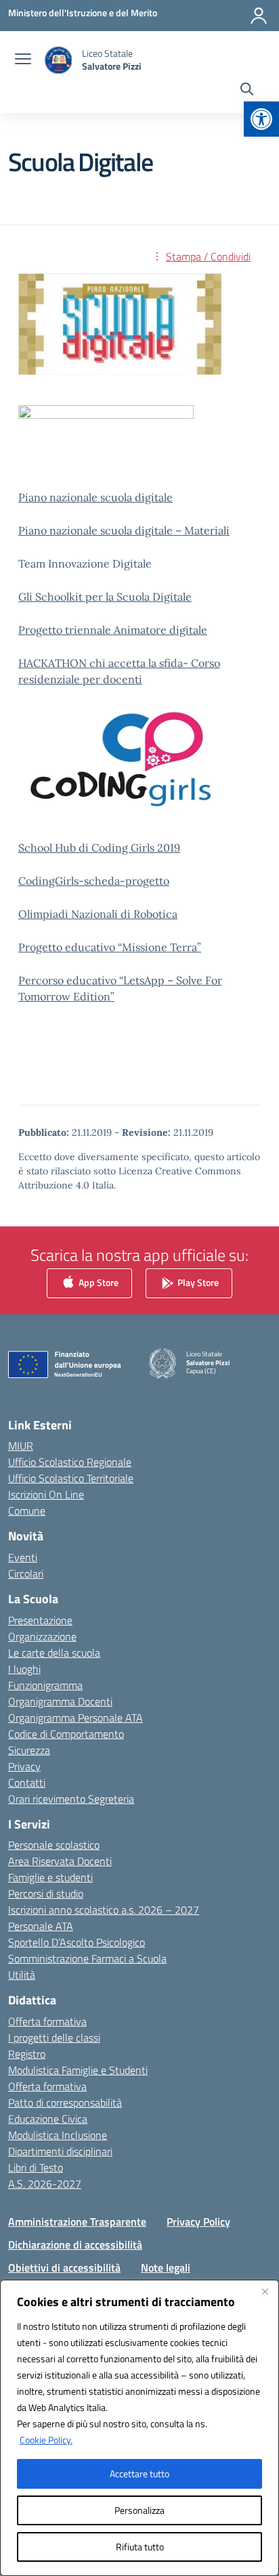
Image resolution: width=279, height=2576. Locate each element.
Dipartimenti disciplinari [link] (60, 2151)
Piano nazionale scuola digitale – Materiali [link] (124, 530)
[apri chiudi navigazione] (23, 60)
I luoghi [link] (24, 1669)
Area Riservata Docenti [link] (60, 1861)
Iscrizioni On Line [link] (46, 1494)
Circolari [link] (26, 1573)
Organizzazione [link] (42, 1636)
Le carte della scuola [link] (54, 1653)
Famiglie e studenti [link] (50, 1877)
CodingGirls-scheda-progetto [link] (94, 881)
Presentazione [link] (40, 1620)
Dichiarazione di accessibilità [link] (75, 2245)
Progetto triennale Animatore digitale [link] (113, 630)
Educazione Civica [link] (48, 2119)
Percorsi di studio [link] (46, 1893)
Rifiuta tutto (140, 2547)
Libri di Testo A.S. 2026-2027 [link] (45, 2176)
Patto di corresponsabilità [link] (65, 2102)
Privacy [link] (24, 1766)
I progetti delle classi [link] (54, 2038)
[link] (261, 119)
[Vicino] (265, 2291)
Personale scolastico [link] (54, 1845)
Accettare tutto (139, 2474)
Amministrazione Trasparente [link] (77, 2222)
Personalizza (139, 2510)
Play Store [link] (197, 1282)
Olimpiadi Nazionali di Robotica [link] (98, 914)
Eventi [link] (23, 1557)
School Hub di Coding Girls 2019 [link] (99, 848)
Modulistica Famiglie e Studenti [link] (78, 2070)
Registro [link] (27, 2054)
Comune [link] (27, 1511)
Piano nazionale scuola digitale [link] (95, 497)
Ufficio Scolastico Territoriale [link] (71, 1478)
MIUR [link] (21, 1446)
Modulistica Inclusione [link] (58, 2135)
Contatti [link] (27, 1782)
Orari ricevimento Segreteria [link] (71, 1799)
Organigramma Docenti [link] (60, 1701)
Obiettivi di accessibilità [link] (64, 2268)
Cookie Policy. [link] (46, 2440)
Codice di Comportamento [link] (66, 1734)
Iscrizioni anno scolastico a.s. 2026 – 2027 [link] (104, 1910)
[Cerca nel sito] (247, 91)
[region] (139, 2428)
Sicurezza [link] (29, 1750)
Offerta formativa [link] (47, 2021)
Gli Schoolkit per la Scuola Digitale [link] (105, 597)
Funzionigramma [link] (45, 1685)
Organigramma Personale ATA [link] (76, 1718)
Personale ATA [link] (41, 1926)
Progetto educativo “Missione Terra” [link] (110, 947)
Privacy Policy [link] (198, 2222)
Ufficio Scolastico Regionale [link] (70, 1462)
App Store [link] (98, 1282)
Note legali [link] (166, 2268)
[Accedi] (259, 16)
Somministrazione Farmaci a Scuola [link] (87, 1958)
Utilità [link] (22, 1975)
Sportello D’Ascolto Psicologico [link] (77, 1942)
